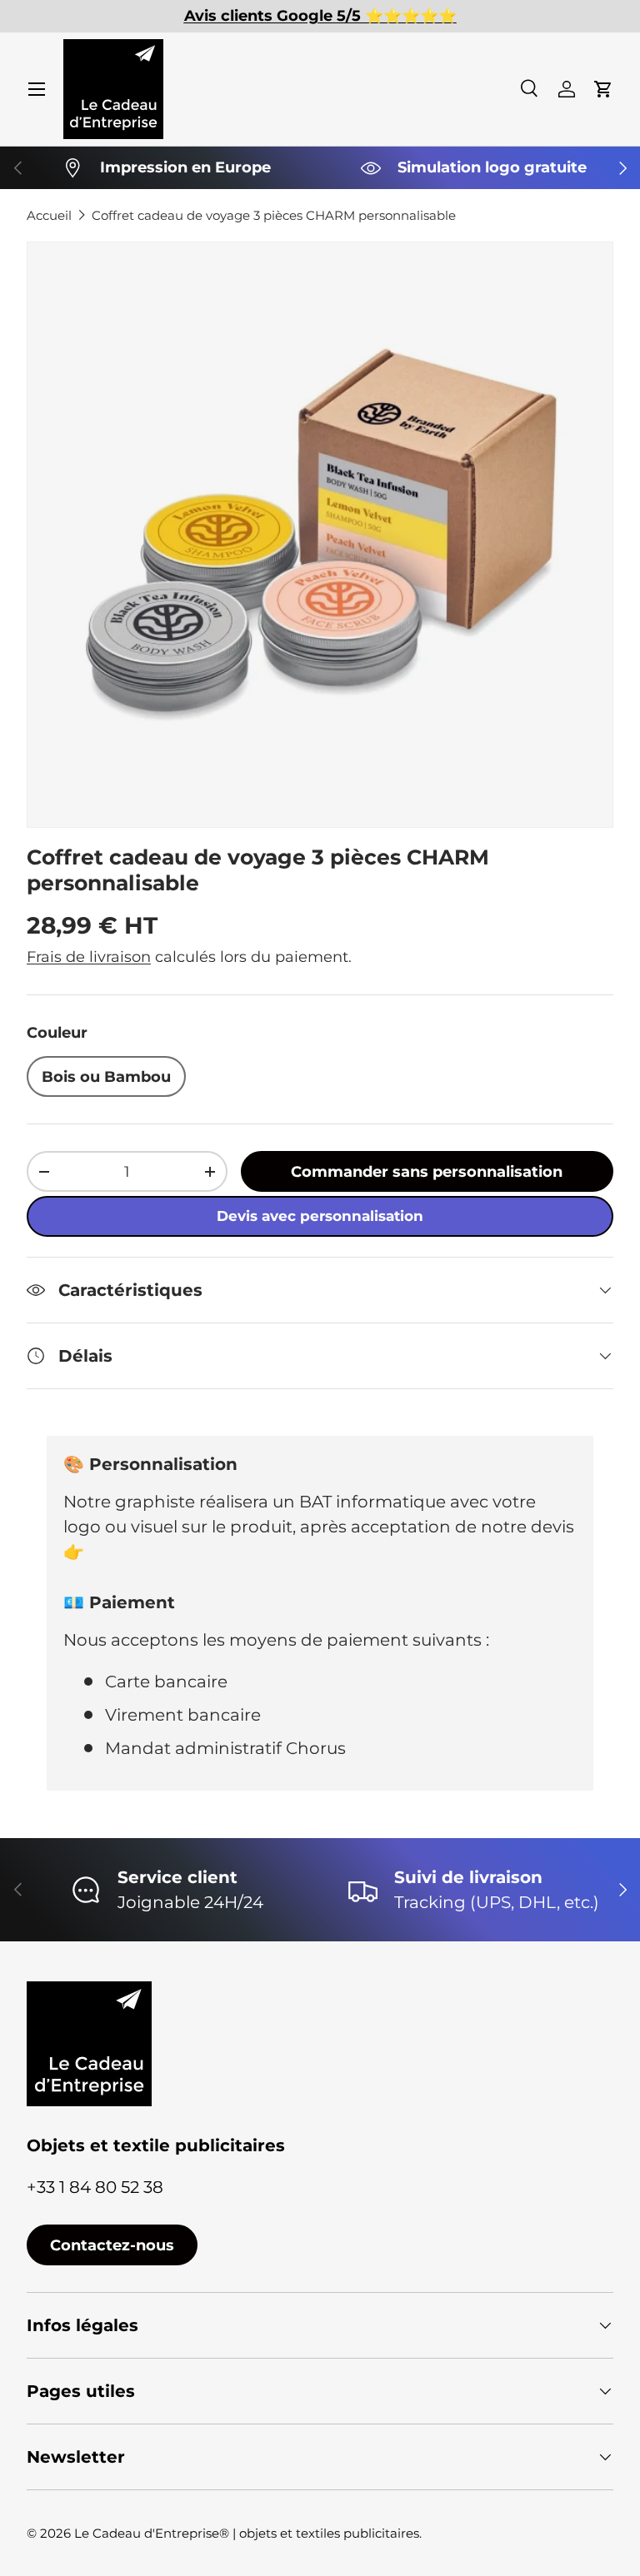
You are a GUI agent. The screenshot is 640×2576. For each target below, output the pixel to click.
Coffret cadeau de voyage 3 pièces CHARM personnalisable (274, 215)
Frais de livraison (89, 957)
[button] (603, 89)
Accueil (49, 215)
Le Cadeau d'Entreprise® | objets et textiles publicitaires (247, 2533)
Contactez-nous (112, 2245)
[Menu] (37, 89)
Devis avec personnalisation (320, 1216)
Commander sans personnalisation (427, 1171)
